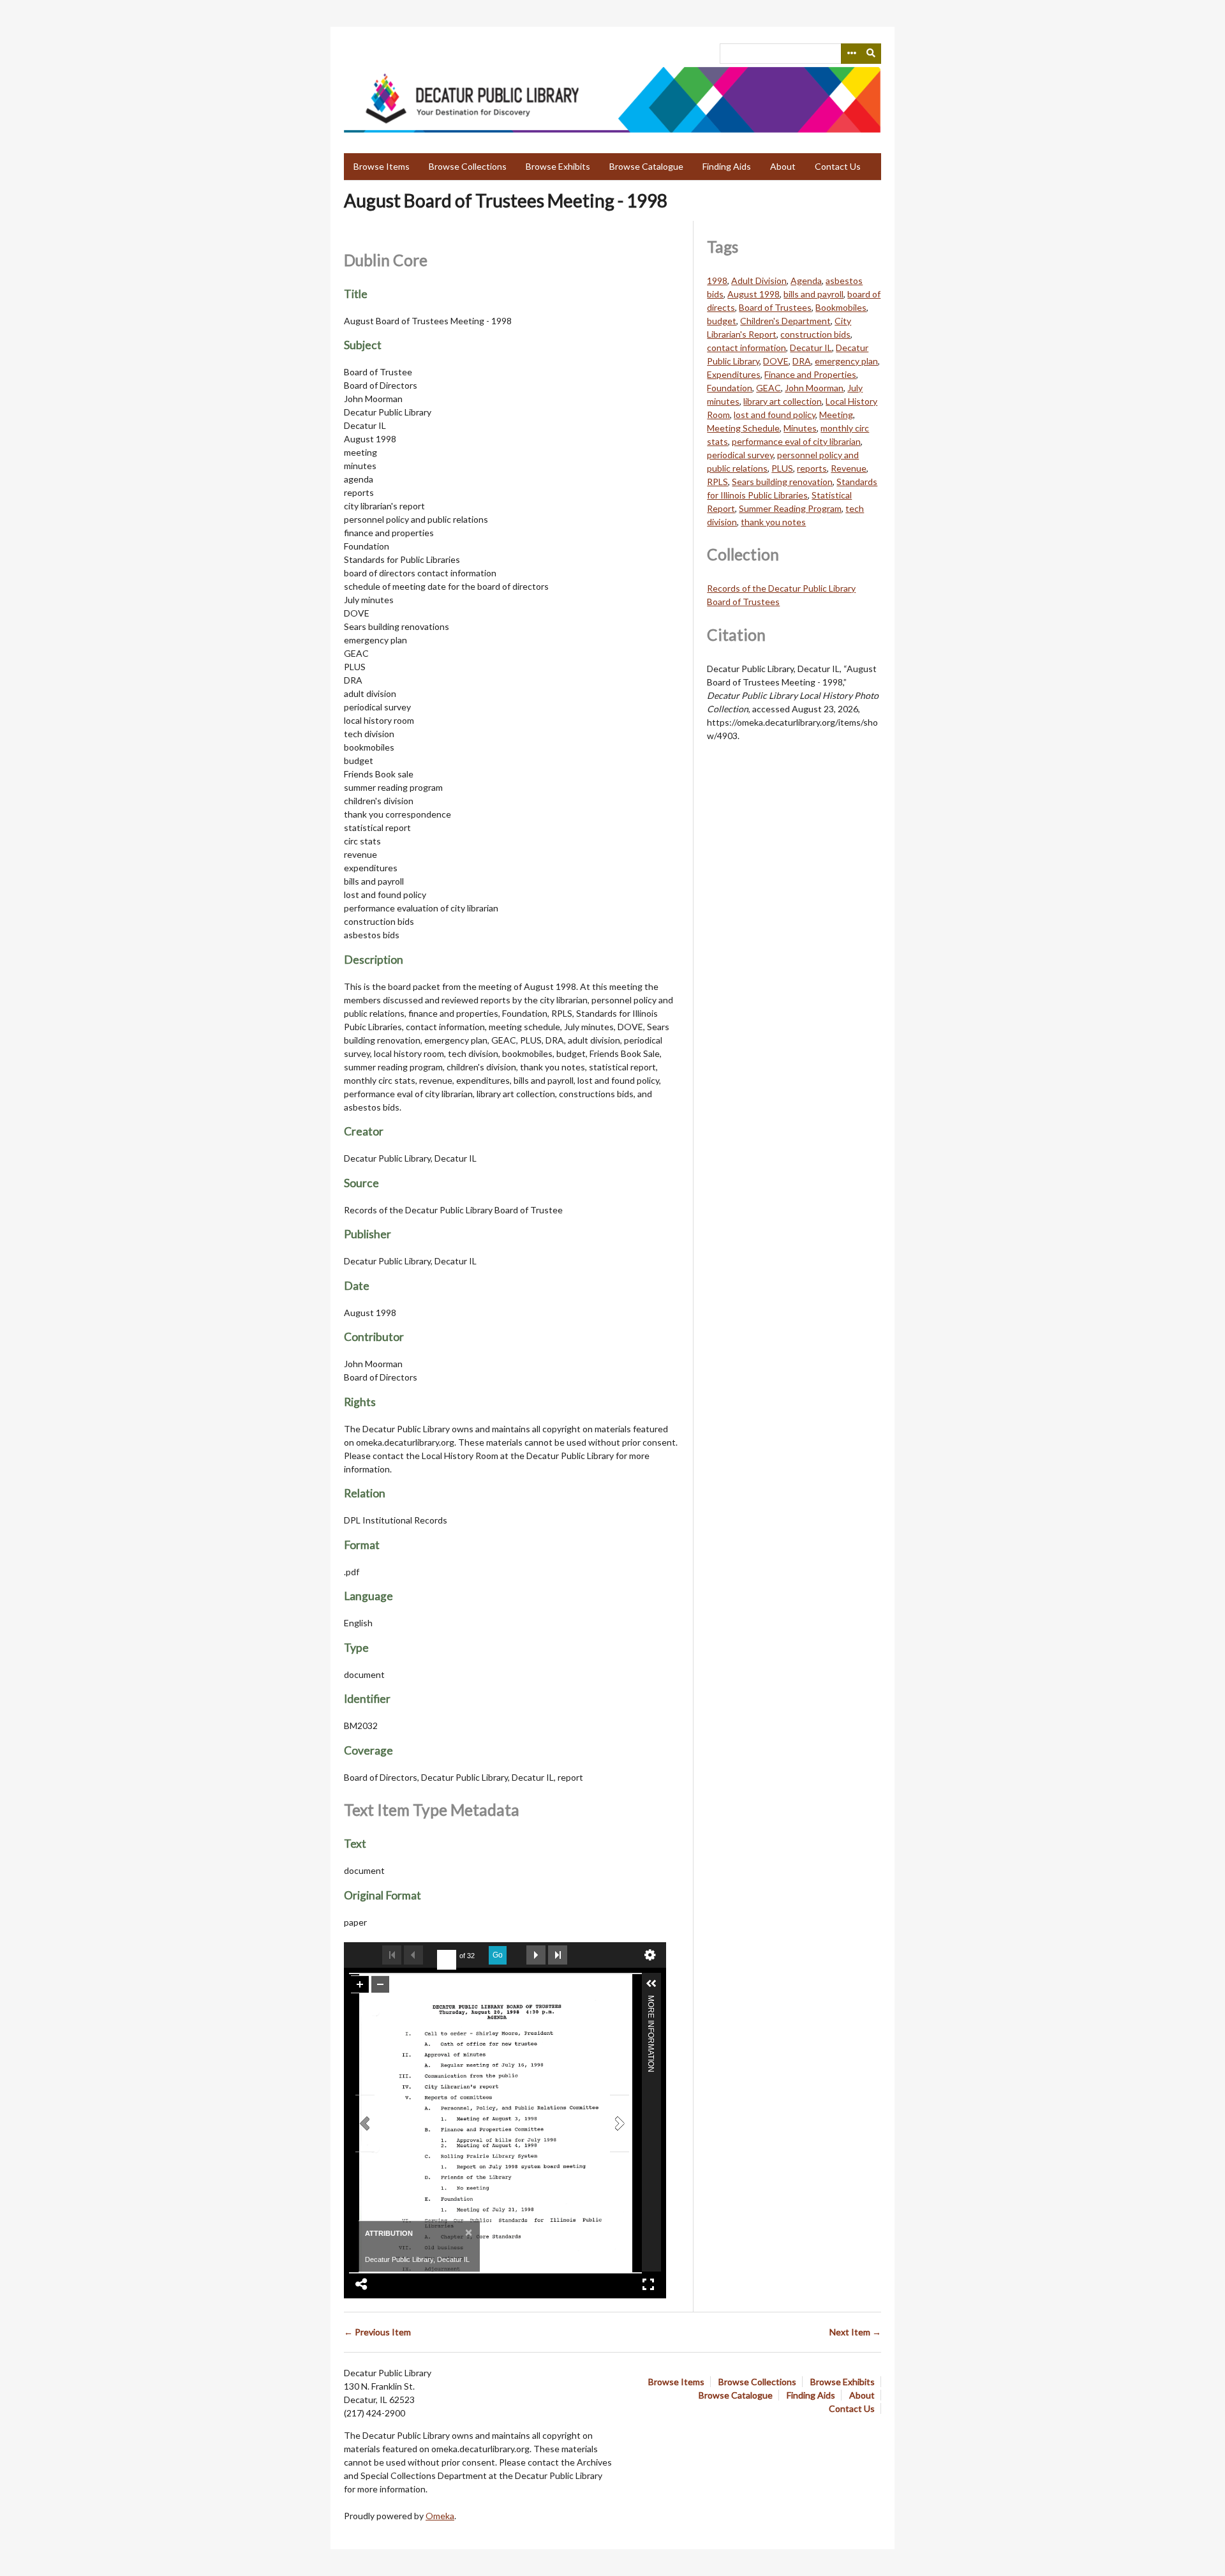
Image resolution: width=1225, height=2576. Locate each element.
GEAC (768, 388)
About (783, 166)
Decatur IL (811, 348)
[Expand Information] (651, 1984)
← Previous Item (377, 2332)
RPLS (717, 482)
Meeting (836, 415)
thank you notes (773, 522)
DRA (802, 361)
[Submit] (872, 54)
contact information (746, 348)
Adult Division (759, 281)
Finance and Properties (810, 374)
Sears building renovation (782, 482)
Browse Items (382, 166)
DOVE (776, 361)
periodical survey (740, 455)
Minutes (800, 428)
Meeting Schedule (743, 428)
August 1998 (754, 294)
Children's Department (785, 321)
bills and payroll (813, 294)
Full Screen (648, 2284)
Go (498, 1955)
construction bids (815, 334)
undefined (650, 1955)
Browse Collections (468, 166)
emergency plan (846, 361)
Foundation (730, 388)
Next (536, 1955)
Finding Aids (727, 166)
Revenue (849, 468)
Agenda (806, 281)
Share (362, 2284)
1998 (717, 281)
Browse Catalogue (646, 166)
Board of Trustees (775, 307)
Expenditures (734, 374)
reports (812, 468)
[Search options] (851, 54)
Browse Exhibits (558, 166)
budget (722, 321)
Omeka (440, 2516)
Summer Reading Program (790, 508)
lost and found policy (775, 415)
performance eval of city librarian (796, 441)
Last (558, 1955)
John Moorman (814, 388)
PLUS (782, 468)
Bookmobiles (841, 307)
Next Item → (855, 2332)
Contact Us (838, 166)
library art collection (783, 401)
